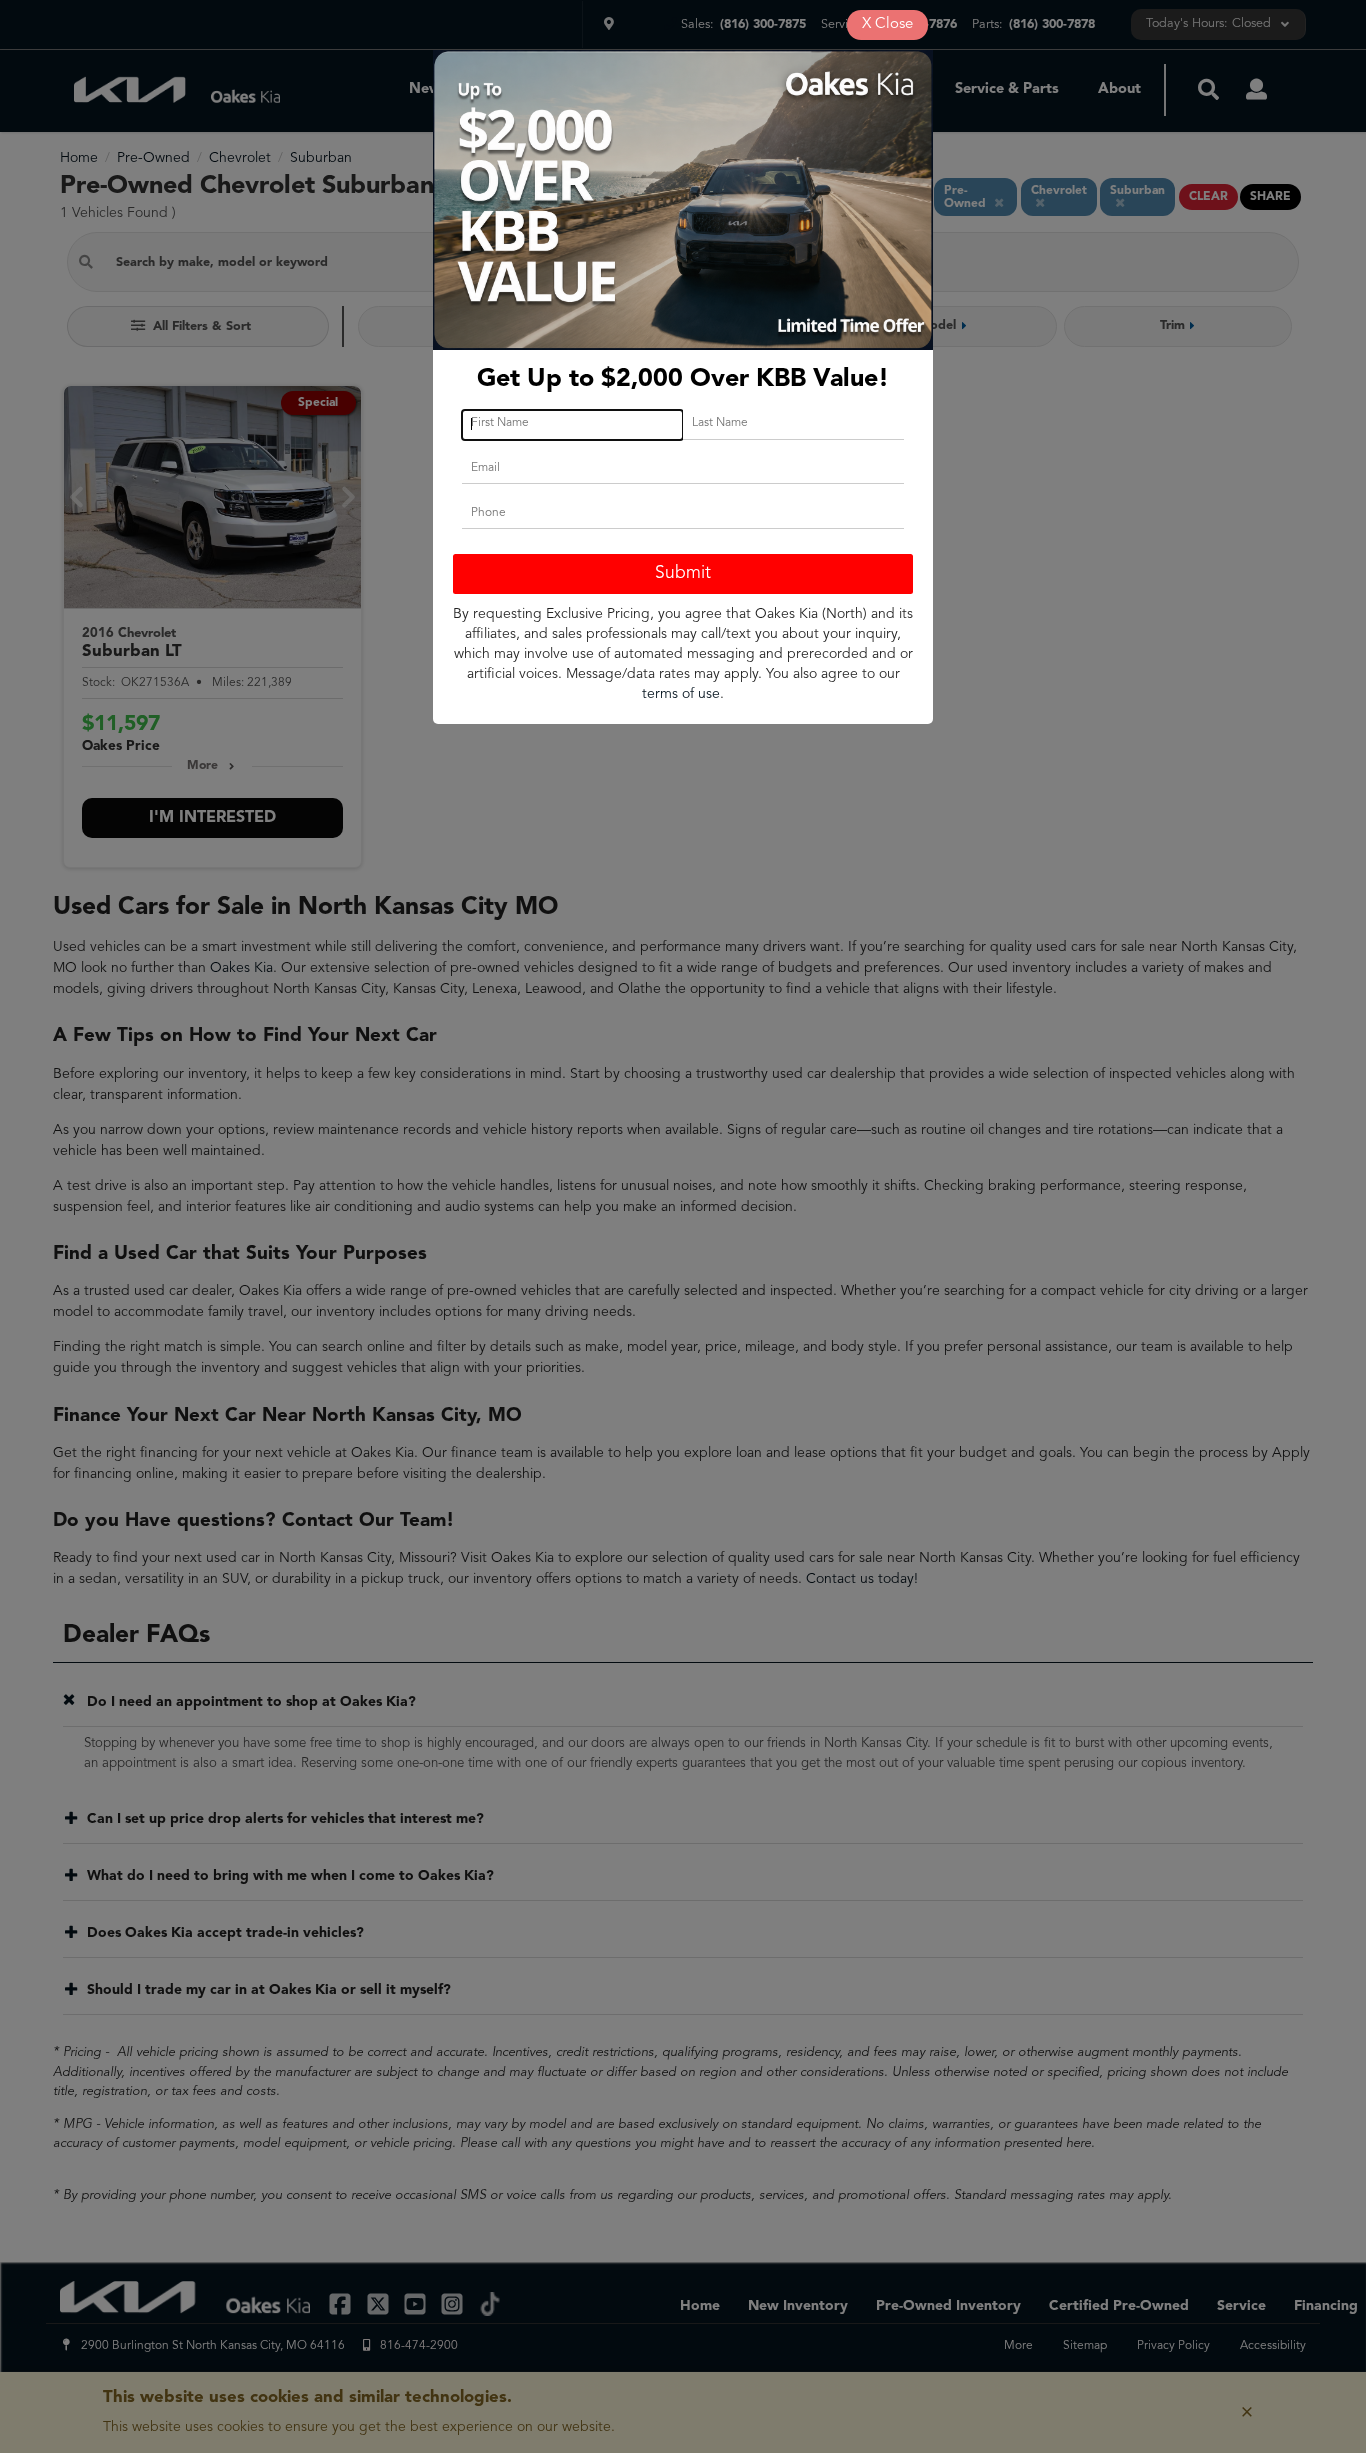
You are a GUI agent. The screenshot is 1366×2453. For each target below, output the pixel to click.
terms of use (681, 694)
